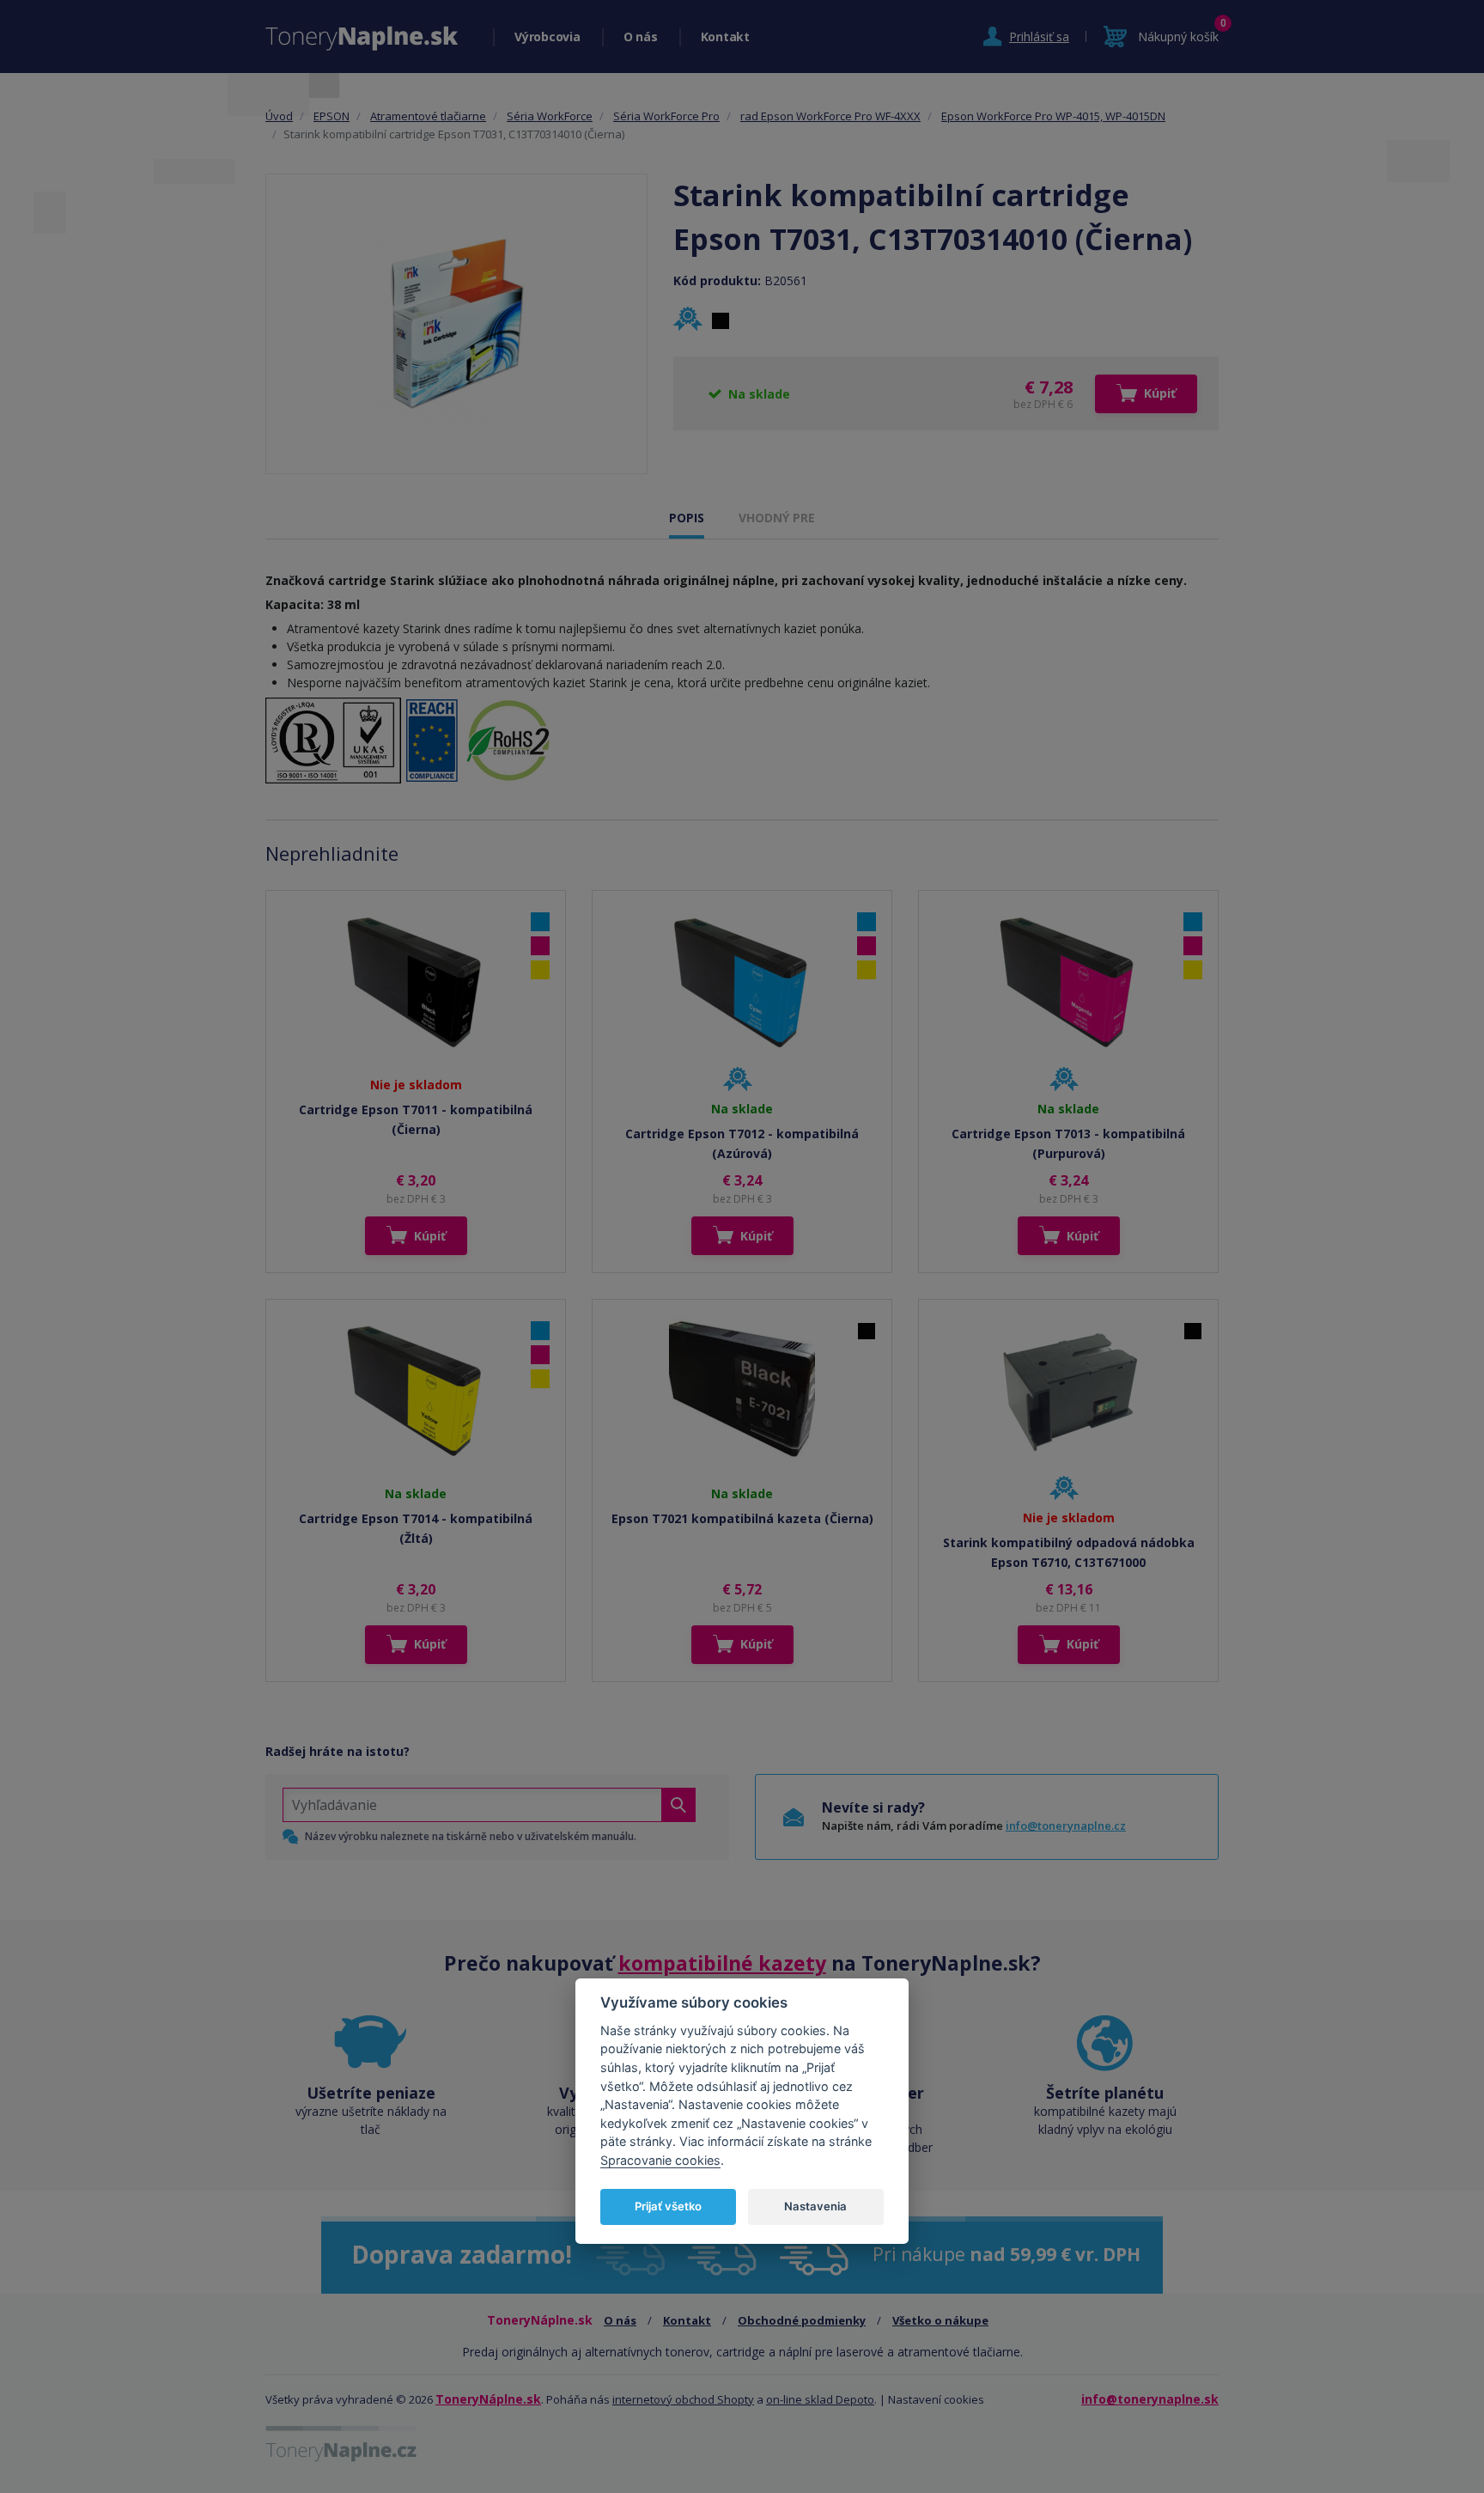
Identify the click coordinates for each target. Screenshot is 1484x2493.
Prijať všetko (668, 2206)
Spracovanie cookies (660, 2159)
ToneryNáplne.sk (488, 2399)
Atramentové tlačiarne (428, 116)
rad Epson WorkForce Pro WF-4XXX (830, 116)
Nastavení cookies (936, 2399)
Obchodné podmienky (802, 2320)
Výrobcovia (547, 37)
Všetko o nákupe (940, 2320)
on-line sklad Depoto (820, 2399)
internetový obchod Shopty (683, 2399)
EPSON (331, 116)
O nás (641, 37)
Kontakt (725, 37)
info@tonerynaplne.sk (1150, 2399)
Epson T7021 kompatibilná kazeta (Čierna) (742, 1518)
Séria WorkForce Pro (666, 116)
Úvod (279, 116)
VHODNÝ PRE (777, 518)
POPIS (687, 518)
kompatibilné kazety (722, 1963)
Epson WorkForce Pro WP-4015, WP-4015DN (1053, 116)
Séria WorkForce (550, 116)
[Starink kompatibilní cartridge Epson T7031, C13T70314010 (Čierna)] (457, 324)
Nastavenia (815, 2206)
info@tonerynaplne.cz (1066, 1826)
